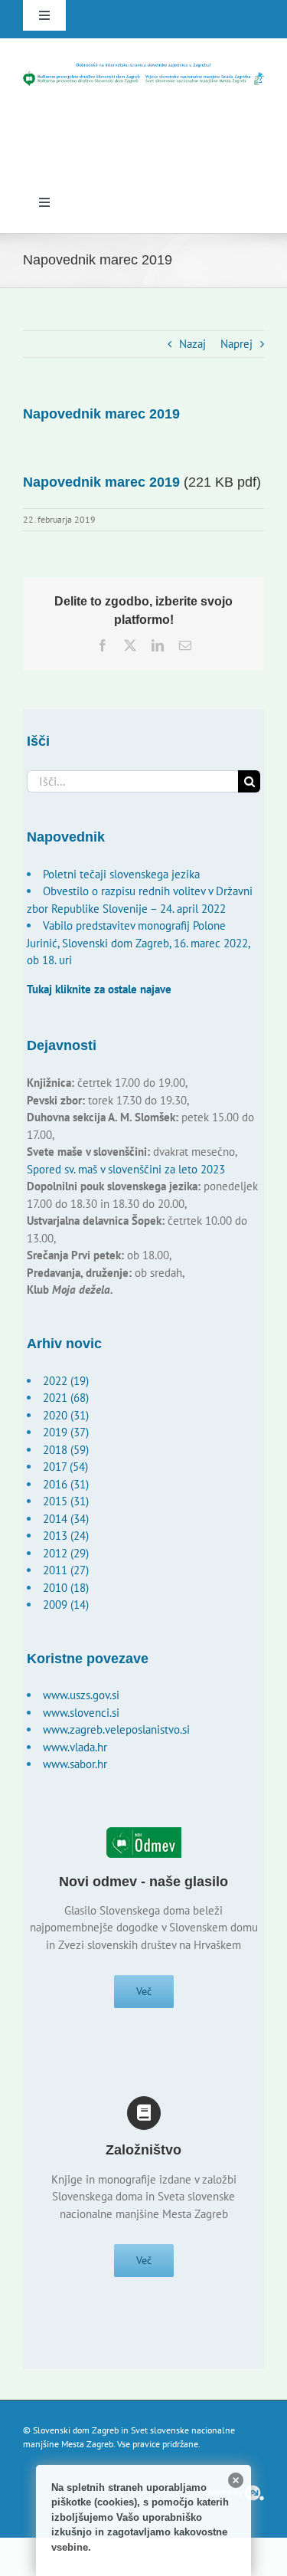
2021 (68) (66, 1398)
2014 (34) (66, 1519)
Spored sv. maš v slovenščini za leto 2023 (126, 1169)
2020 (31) (66, 1415)
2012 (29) (66, 1553)
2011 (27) (66, 1570)
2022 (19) (66, 1381)
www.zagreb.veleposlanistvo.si (116, 1729)
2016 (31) (66, 1484)
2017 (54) (65, 1467)
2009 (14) (66, 1605)
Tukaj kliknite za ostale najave (99, 989)
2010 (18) (66, 1588)
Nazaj (192, 344)
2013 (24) (66, 1536)
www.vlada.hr (75, 1747)
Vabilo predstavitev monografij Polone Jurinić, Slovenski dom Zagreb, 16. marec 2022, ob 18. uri (138, 943)
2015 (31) (66, 1501)
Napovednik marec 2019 (101, 482)
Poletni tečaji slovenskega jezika (121, 874)
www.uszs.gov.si (81, 1695)
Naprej (236, 344)
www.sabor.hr (75, 1764)
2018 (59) (66, 1450)
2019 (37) (66, 1432)
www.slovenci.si (81, 1713)
